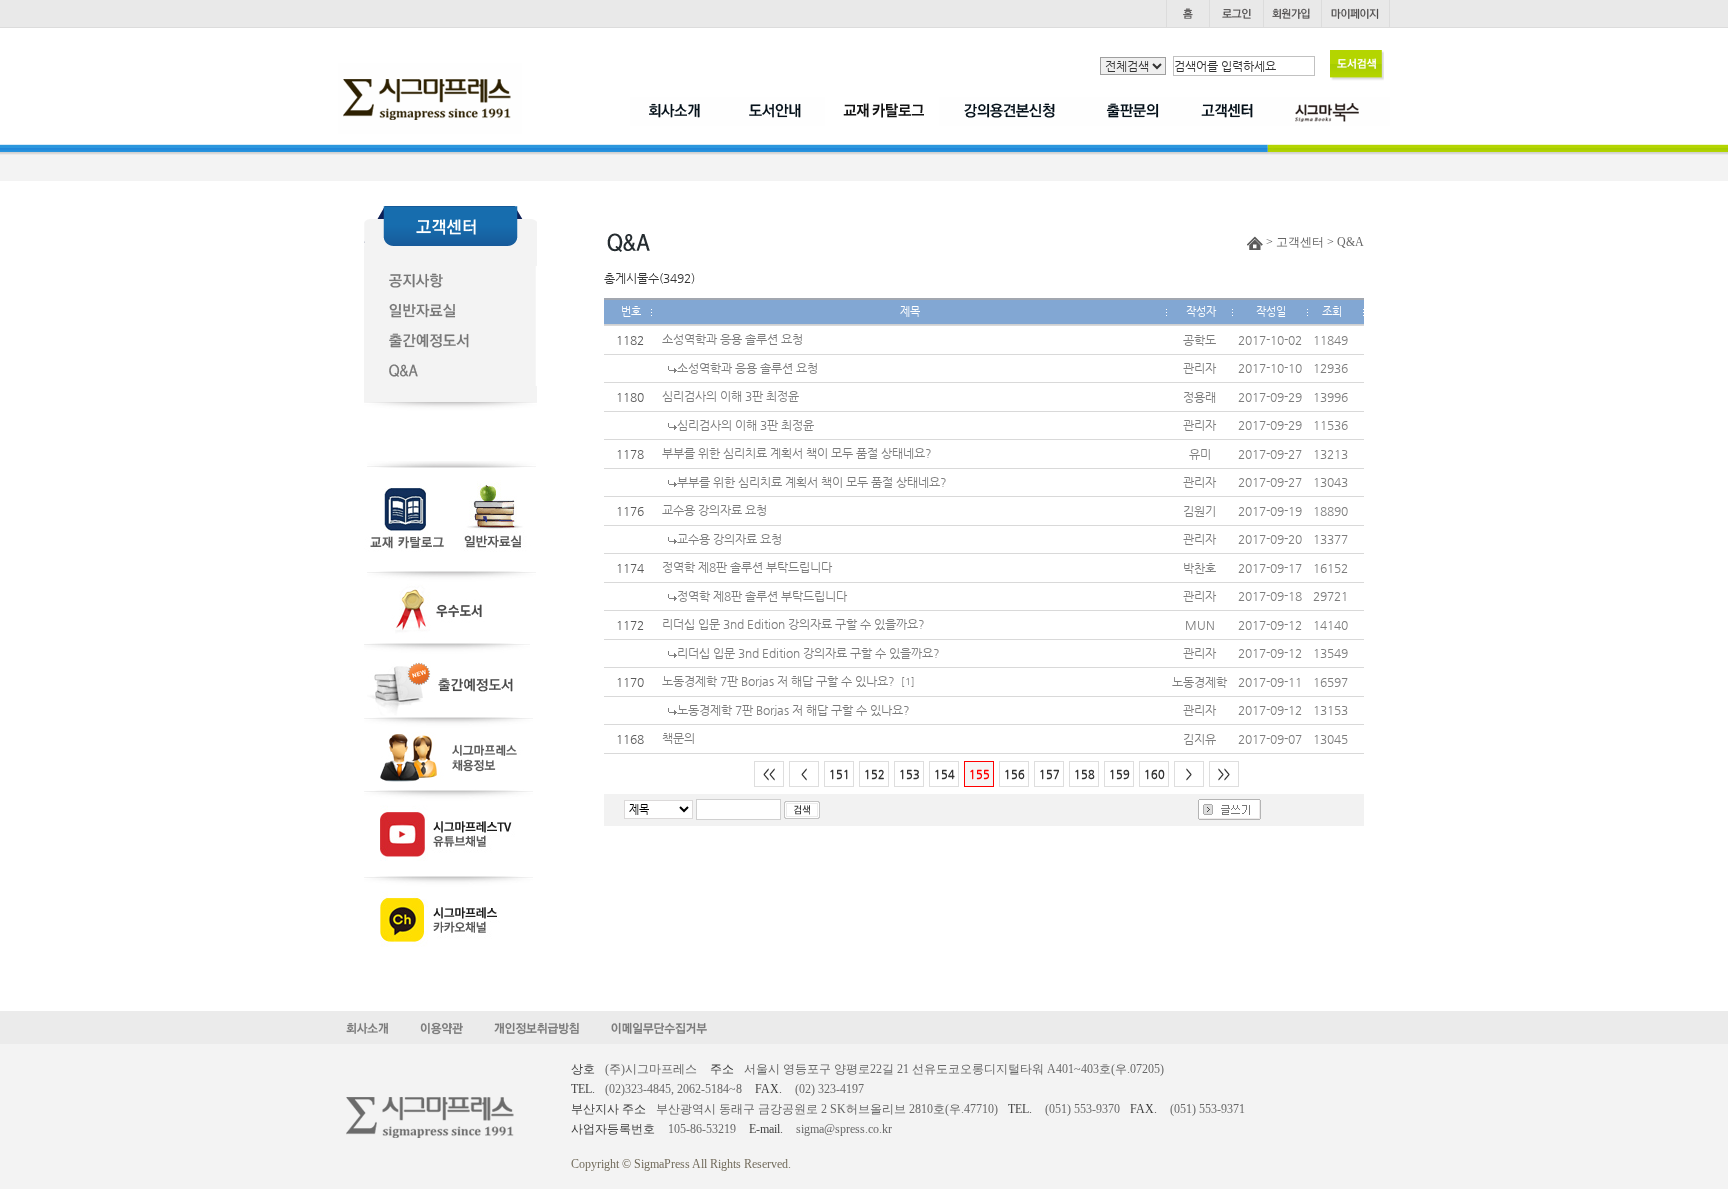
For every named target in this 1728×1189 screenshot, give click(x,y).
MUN (1200, 625)
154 (944, 774)
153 (909, 774)
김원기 (1199, 511)
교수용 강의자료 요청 (714, 510)
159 (1119, 774)
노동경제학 (1199, 682)
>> (1224, 774)
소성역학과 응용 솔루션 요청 (732, 339)
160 (1154, 774)
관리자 (1199, 368)
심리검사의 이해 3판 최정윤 (730, 396)
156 (1014, 774)
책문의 (678, 738)
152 (874, 774)
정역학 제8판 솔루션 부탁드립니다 (747, 567)
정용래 (1199, 397)
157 (1049, 774)
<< (769, 774)
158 (1084, 774)
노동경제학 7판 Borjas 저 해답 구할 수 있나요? (778, 681)
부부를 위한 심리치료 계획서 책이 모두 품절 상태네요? (797, 453)
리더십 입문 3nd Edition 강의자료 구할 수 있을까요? (793, 624)
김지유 (1199, 739)
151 (839, 774)
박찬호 (1199, 568)
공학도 (1199, 340)
